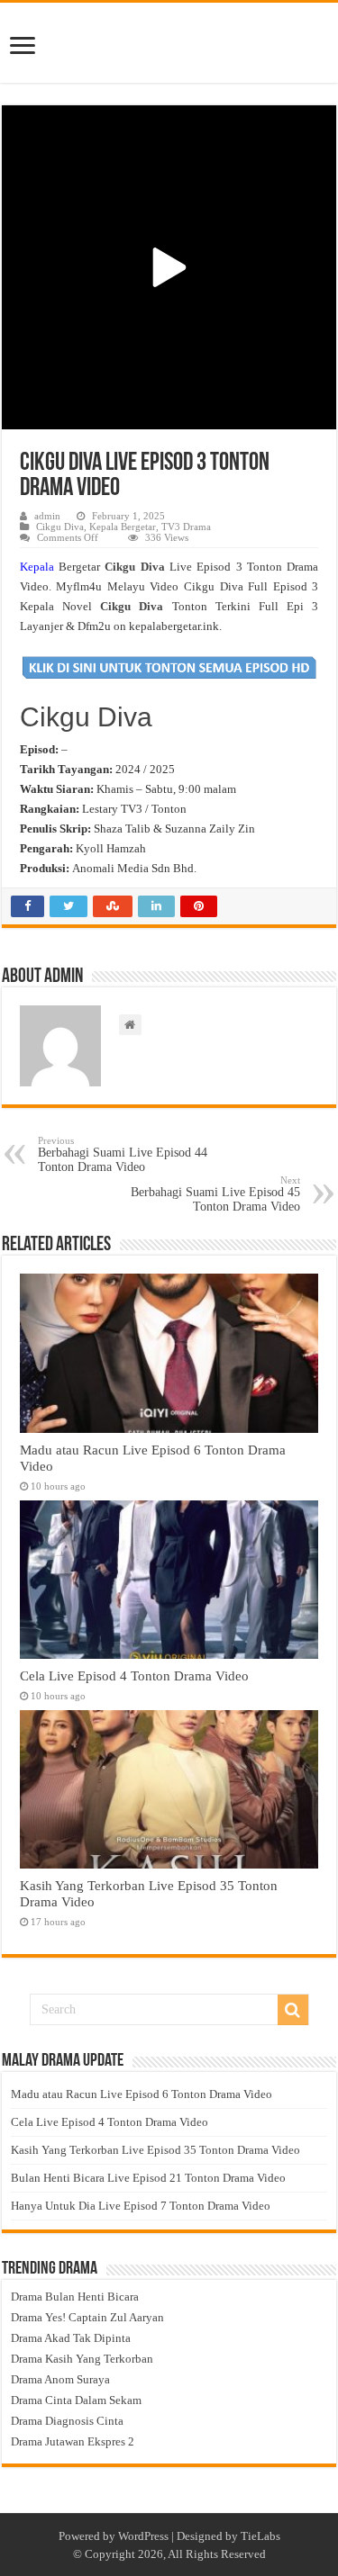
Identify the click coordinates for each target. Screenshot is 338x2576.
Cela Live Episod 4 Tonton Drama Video (134, 1675)
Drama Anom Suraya (60, 2379)
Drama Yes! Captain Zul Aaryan (87, 2317)
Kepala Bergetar (123, 527)
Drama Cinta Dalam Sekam (76, 2400)
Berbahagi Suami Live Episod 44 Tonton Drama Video (123, 1154)
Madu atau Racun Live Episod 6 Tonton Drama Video (142, 2094)
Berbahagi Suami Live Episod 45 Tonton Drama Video (215, 1194)
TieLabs (260, 2536)
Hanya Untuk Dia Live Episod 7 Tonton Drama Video (141, 2206)
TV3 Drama (186, 527)
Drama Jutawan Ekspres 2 (73, 2441)
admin (47, 516)
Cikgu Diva (60, 527)
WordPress (143, 2536)
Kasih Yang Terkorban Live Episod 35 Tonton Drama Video (155, 2150)
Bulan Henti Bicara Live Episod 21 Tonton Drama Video (148, 2178)
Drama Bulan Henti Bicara (75, 2297)
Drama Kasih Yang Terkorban (82, 2359)
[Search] (293, 2010)
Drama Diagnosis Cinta (67, 2421)
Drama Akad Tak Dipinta (71, 2338)
